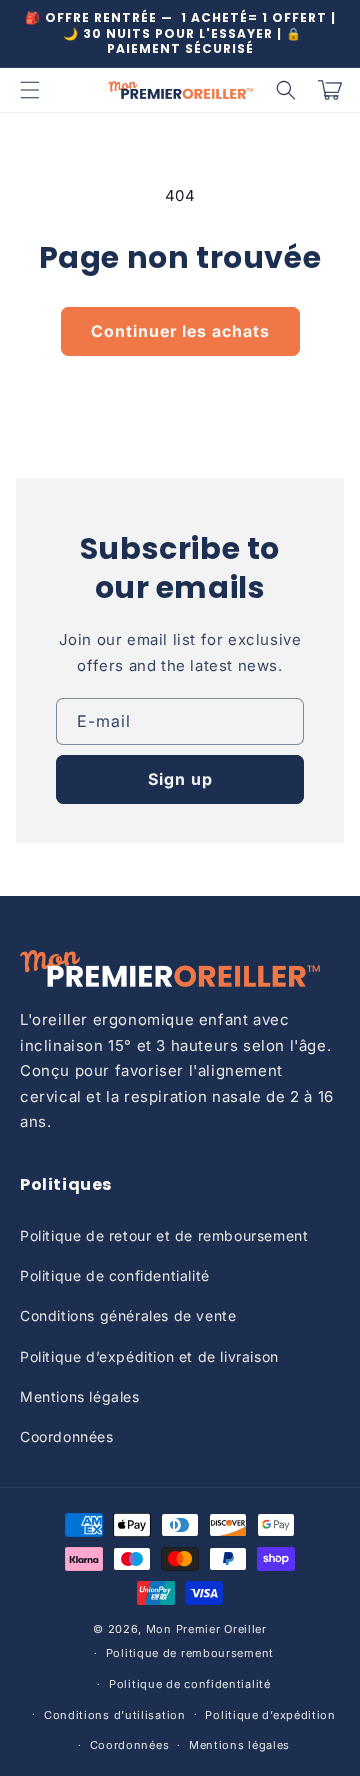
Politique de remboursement (190, 1653)
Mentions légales (80, 1396)
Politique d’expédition (270, 1715)
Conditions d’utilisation (115, 1715)
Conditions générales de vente (128, 1315)
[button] (30, 90)
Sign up (180, 779)
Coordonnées (67, 1436)
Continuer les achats (180, 331)
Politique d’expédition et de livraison (149, 1356)
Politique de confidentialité (115, 1275)
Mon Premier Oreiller (206, 1629)
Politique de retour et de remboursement (164, 1235)
